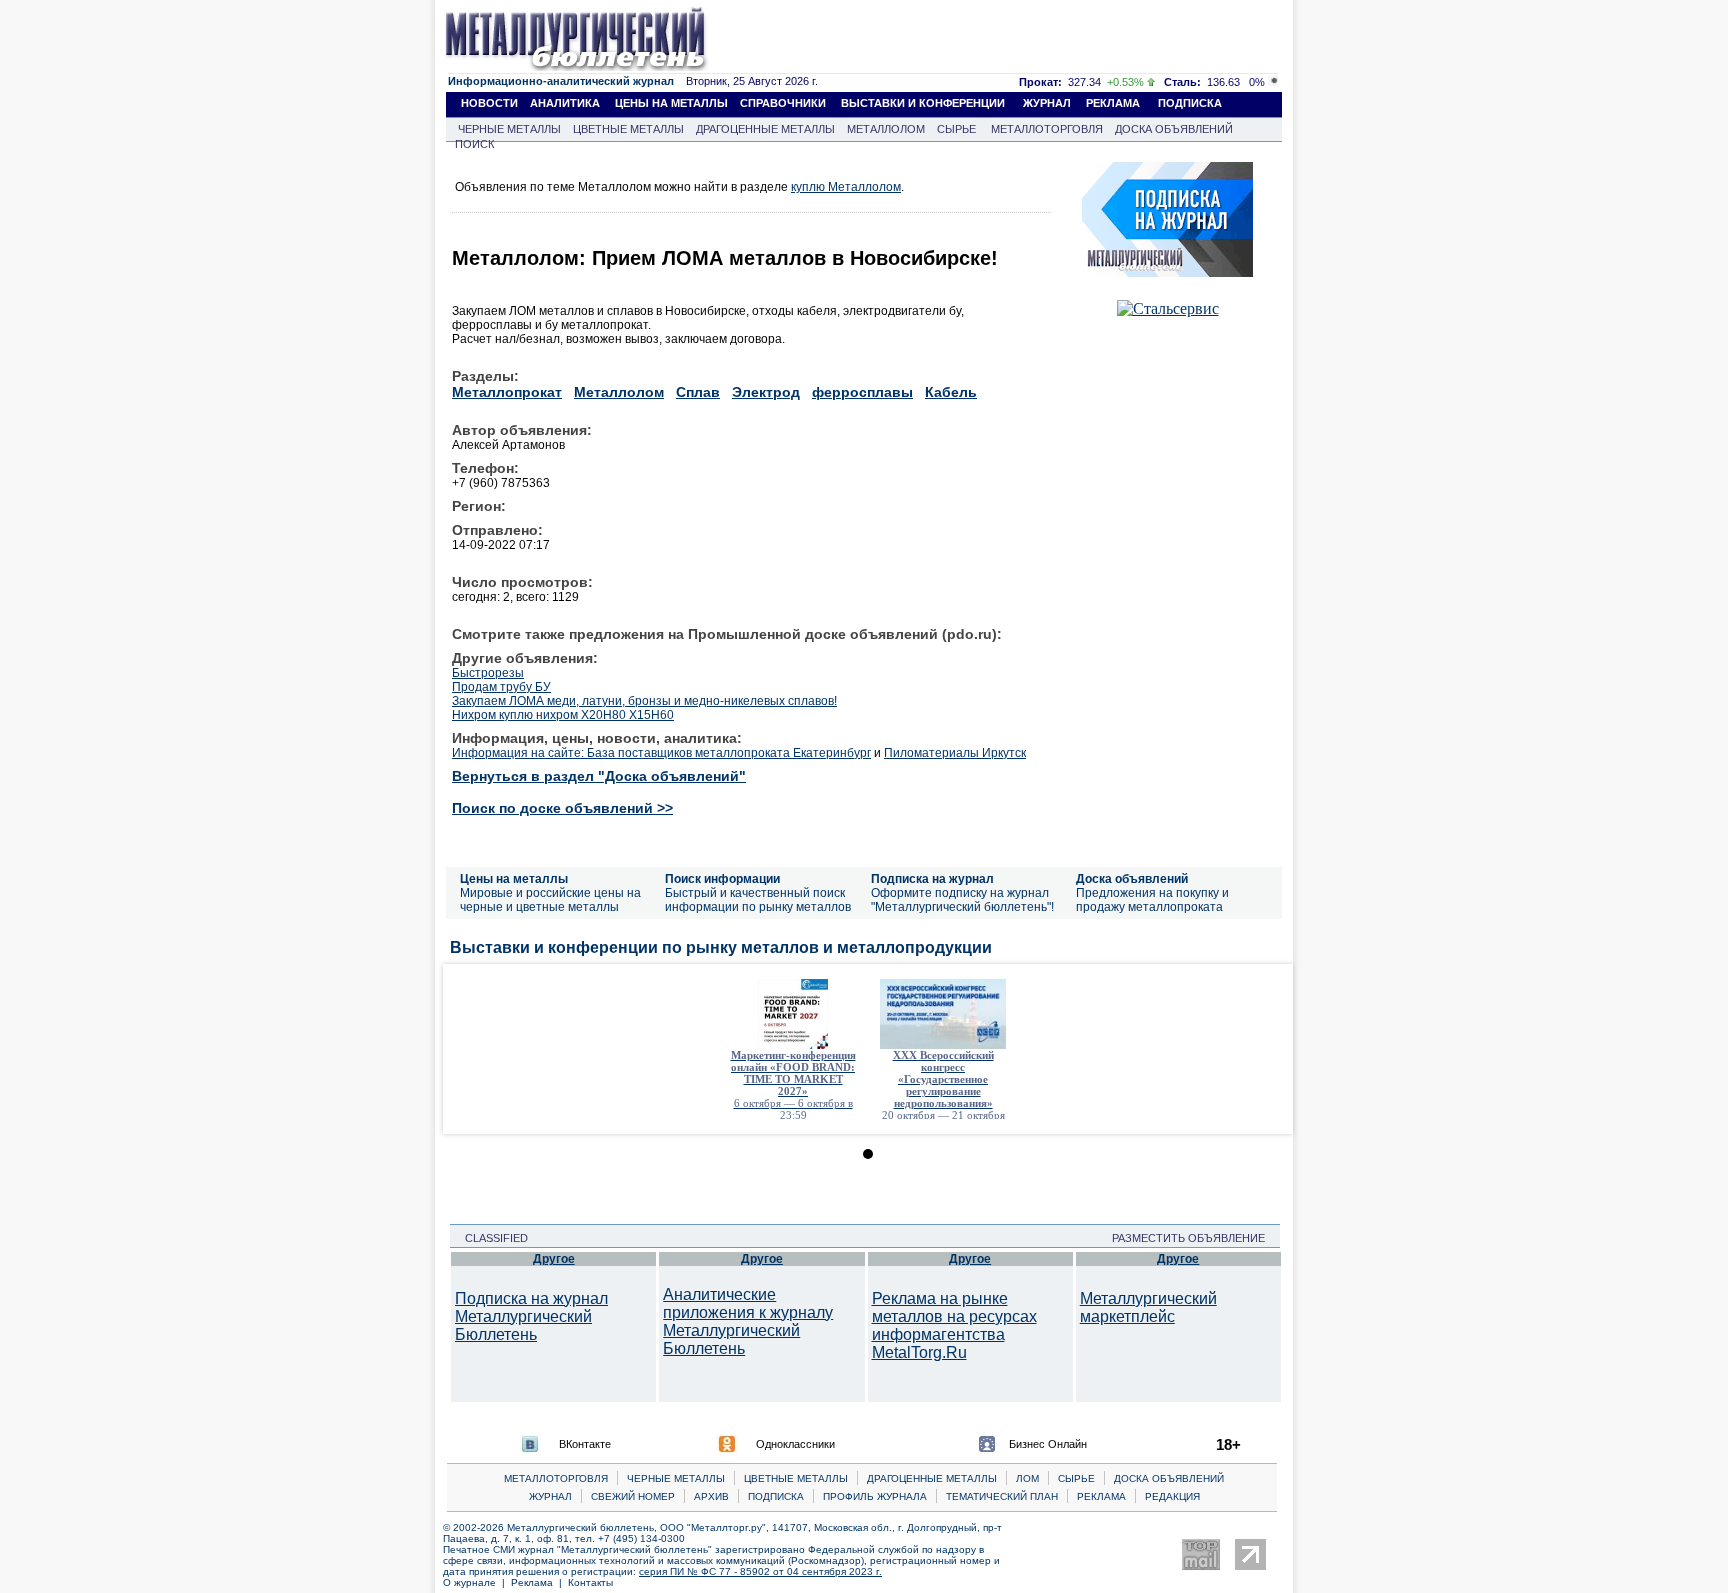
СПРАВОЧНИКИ (783, 103)
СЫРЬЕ (956, 129)
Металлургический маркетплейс (1148, 1307)
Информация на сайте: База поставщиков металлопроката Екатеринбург (661, 753)
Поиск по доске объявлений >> (562, 808)
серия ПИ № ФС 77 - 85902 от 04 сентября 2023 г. (760, 1571)
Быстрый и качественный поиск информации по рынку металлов (758, 900)
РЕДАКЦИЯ (1172, 1496)
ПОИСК (474, 144)
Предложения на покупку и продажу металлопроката (1152, 900)
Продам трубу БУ (501, 687)
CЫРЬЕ (1076, 1478)
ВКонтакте (585, 1444)
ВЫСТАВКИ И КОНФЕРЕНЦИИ (923, 103)
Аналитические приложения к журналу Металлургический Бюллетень (748, 1321)
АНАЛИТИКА (565, 103)
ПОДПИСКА (1190, 103)
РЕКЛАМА (1113, 103)
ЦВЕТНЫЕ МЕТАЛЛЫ (628, 129)
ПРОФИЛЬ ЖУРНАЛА (875, 1496)
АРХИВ (711, 1496)
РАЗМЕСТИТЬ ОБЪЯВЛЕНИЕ (1194, 1238)
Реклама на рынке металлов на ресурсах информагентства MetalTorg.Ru (954, 1325)
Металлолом (619, 392)
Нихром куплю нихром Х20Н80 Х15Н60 (563, 715)
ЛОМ (1027, 1478)
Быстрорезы (488, 673)
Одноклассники (795, 1444)
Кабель (951, 392)
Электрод (766, 392)
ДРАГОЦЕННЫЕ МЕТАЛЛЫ (765, 129)
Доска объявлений (1132, 879)
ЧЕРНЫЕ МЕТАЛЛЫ (509, 129)
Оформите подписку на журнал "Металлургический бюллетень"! (962, 900)
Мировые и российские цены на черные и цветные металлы (550, 900)
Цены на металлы (514, 879)
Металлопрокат (507, 392)
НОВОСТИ (489, 103)
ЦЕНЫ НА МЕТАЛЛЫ (671, 103)
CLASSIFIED (490, 1238)
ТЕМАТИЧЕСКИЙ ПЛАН (1002, 1496)
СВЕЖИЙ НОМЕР (633, 1496)
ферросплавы (862, 392)
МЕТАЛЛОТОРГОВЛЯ (1047, 129)
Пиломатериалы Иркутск (955, 753)
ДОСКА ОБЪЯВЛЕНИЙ (1174, 129)
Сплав (698, 392)
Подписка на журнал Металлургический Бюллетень (531, 1316)
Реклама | (539, 1582)
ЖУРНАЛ (1047, 103)
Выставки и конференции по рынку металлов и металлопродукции (721, 947)
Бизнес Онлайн (1048, 1444)
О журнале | (477, 1582)
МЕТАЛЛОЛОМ (886, 129)
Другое (554, 1259)
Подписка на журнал (932, 879)
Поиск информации (722, 879)
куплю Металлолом (846, 187)
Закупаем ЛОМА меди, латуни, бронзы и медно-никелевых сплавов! (644, 701)
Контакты (590, 1582)
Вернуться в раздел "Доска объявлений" (599, 776)
